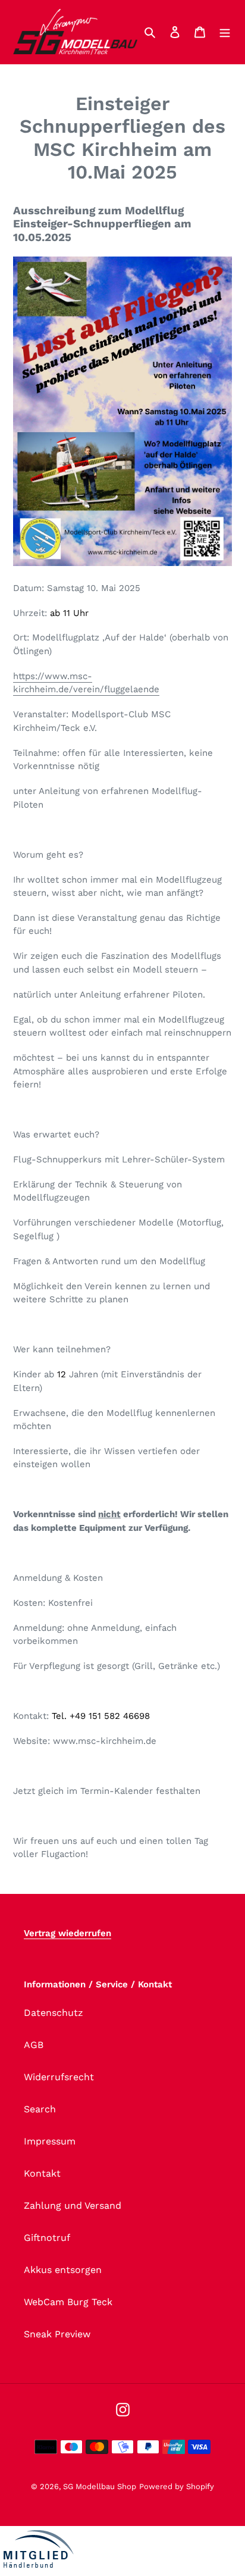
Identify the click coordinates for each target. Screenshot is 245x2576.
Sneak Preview (57, 2334)
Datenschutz (54, 2013)
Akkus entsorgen (63, 2270)
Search (40, 2109)
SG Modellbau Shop (100, 2486)
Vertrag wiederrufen (67, 1933)
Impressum (50, 2141)
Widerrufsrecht (59, 2077)
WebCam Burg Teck (68, 2302)
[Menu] (225, 32)
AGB (34, 2045)
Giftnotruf (47, 2238)
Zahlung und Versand (73, 2205)
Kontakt (42, 2173)
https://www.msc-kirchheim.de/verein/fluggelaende (86, 683)
